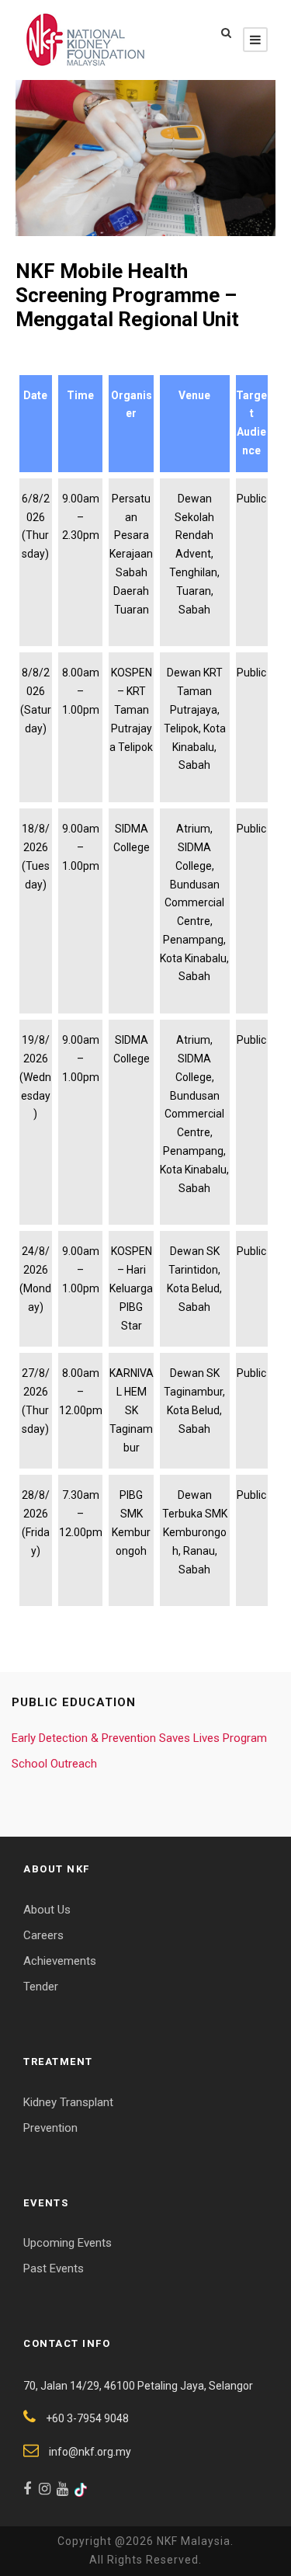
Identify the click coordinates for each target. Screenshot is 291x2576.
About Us (47, 1910)
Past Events (54, 2268)
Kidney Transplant (68, 2102)
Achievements (60, 1961)
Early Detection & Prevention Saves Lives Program (139, 1738)
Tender (41, 1987)
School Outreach (54, 1764)
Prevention (50, 2128)
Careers (43, 1935)
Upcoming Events (68, 2243)
